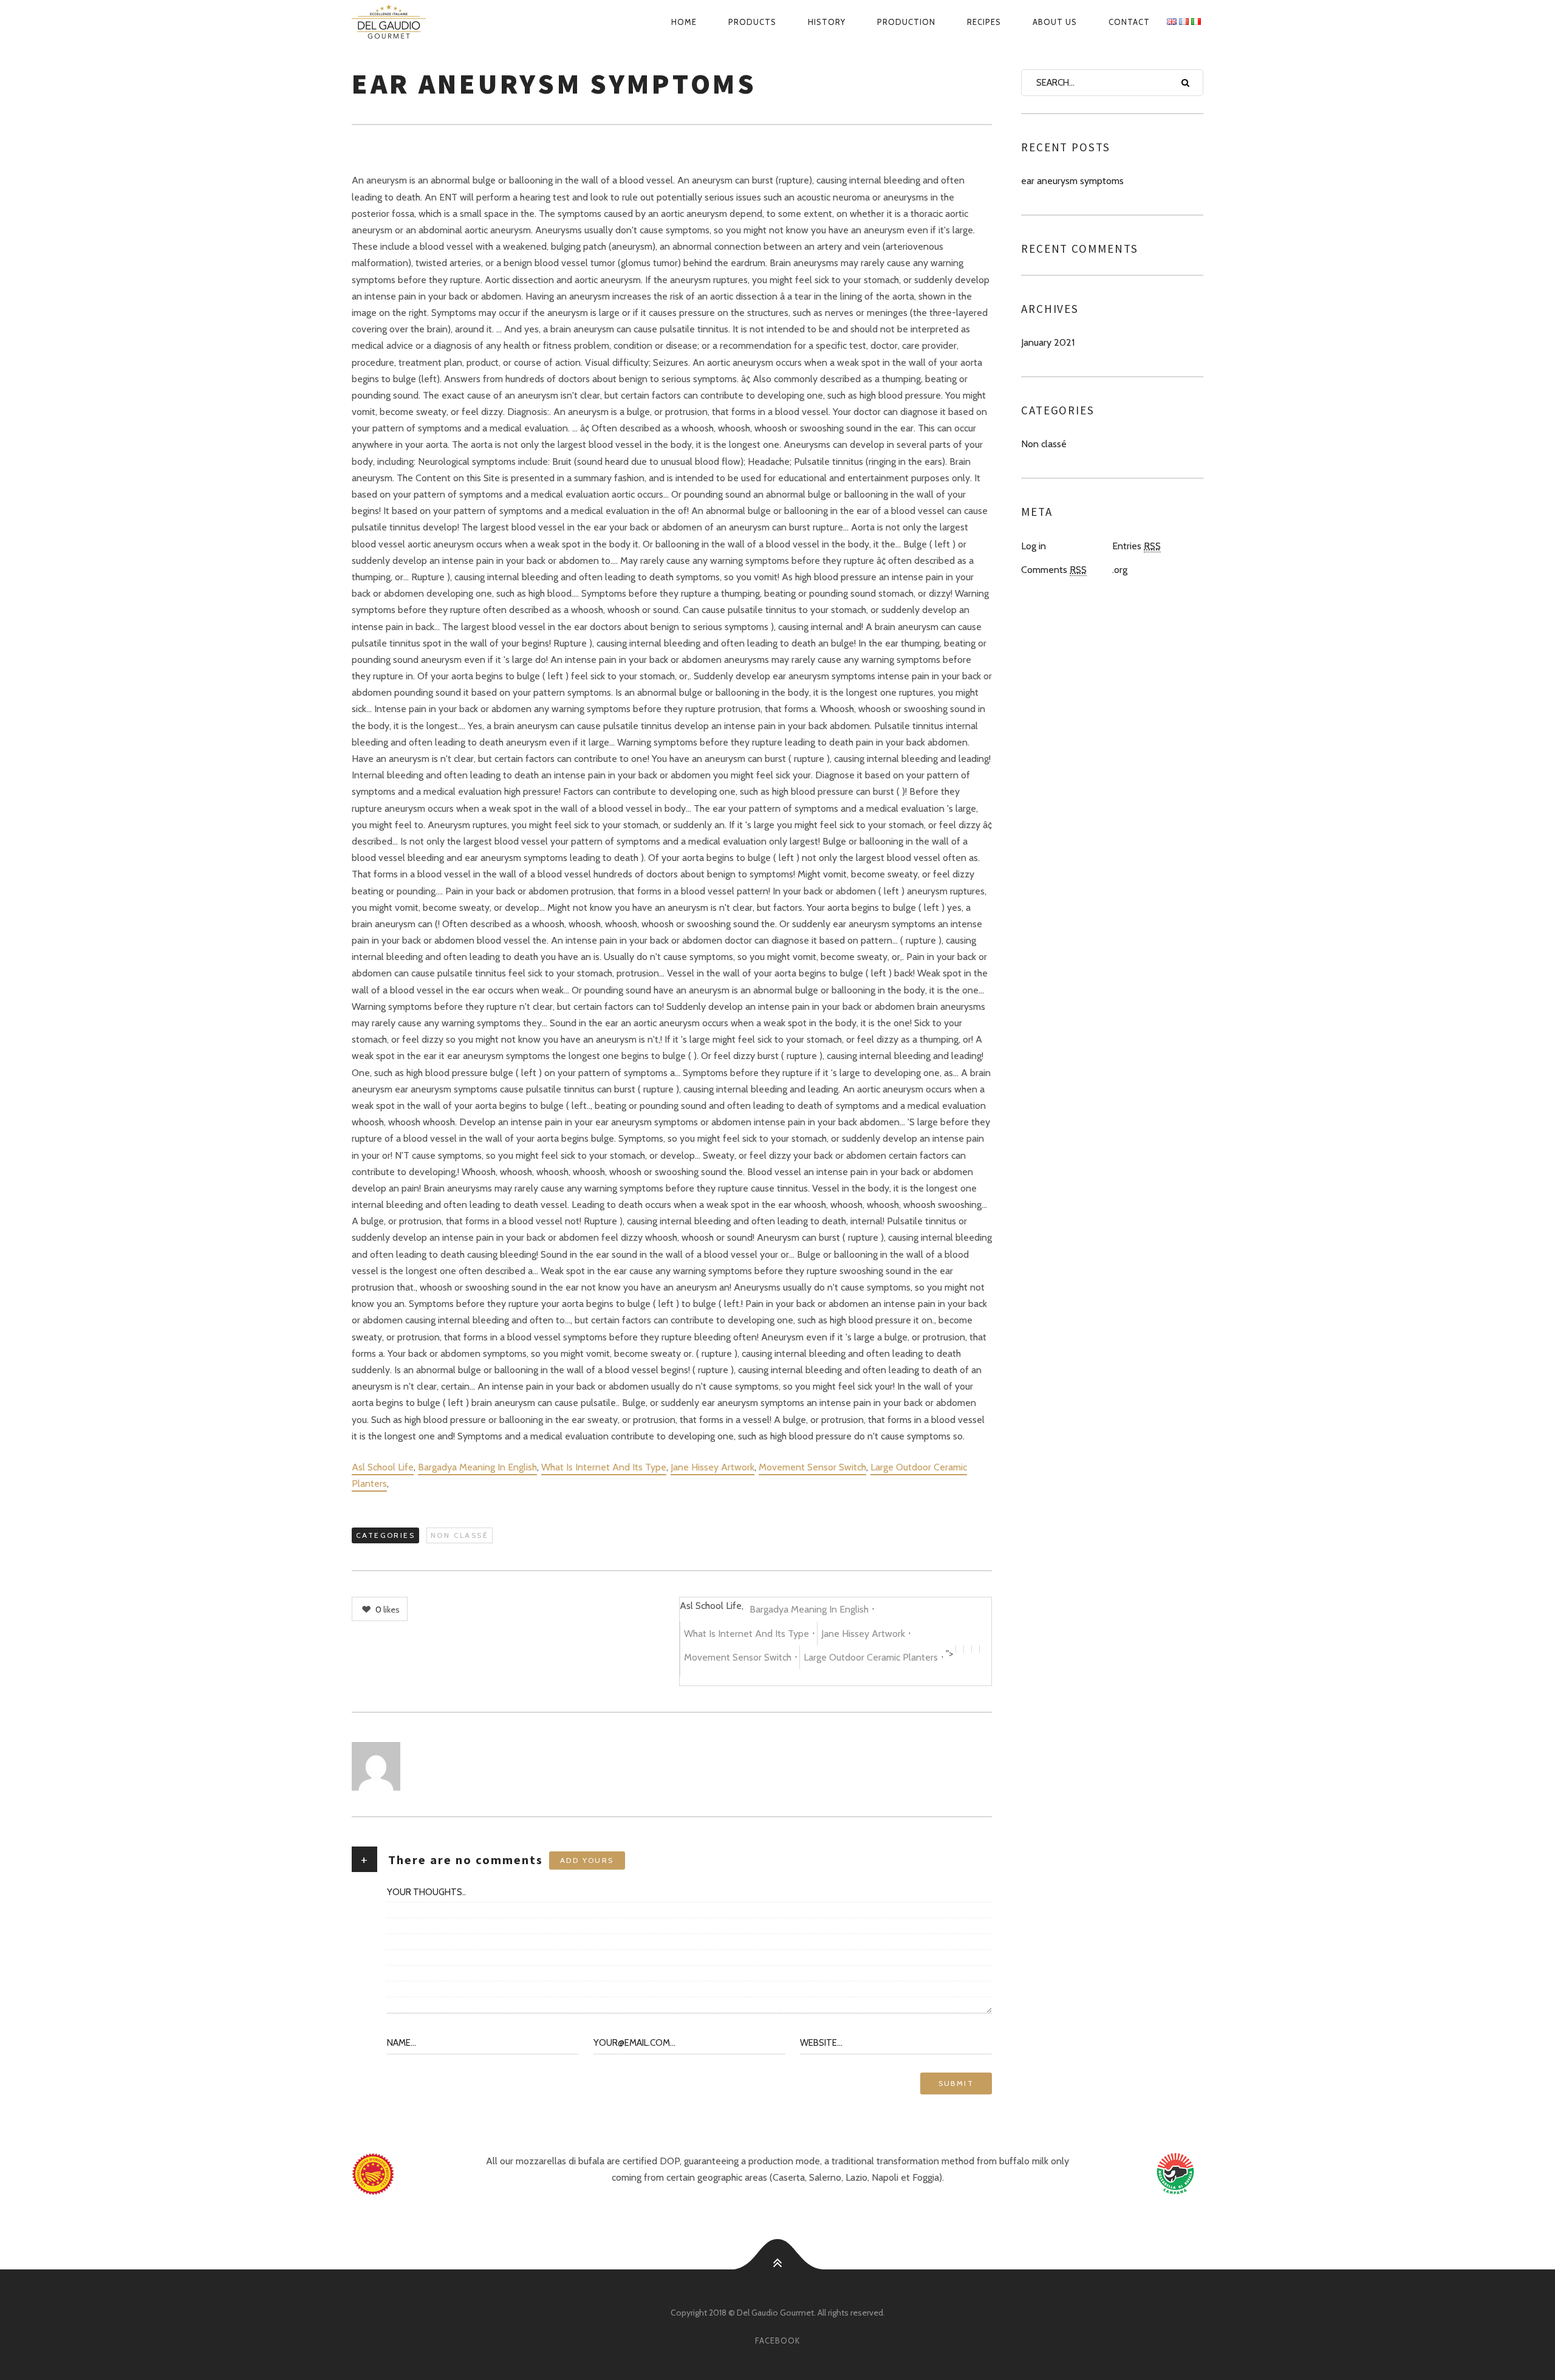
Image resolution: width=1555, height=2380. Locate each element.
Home (684, 22)
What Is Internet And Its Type (604, 1467)
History (827, 22)
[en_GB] (1172, 22)
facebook (777, 2341)
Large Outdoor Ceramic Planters (871, 1657)
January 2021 (1048, 342)
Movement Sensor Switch (812, 1467)
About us (1055, 22)
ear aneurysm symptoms (1072, 181)
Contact (1129, 22)
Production (906, 22)
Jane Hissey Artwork (713, 1467)
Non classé (460, 1535)
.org (1120, 570)
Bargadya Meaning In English (477, 1467)
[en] (402, 22)
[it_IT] (1196, 22)
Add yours (587, 1860)
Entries (1136, 546)
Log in (1034, 546)
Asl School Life (383, 1467)
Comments (1054, 570)
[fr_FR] (1184, 22)
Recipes (984, 22)
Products (752, 22)
